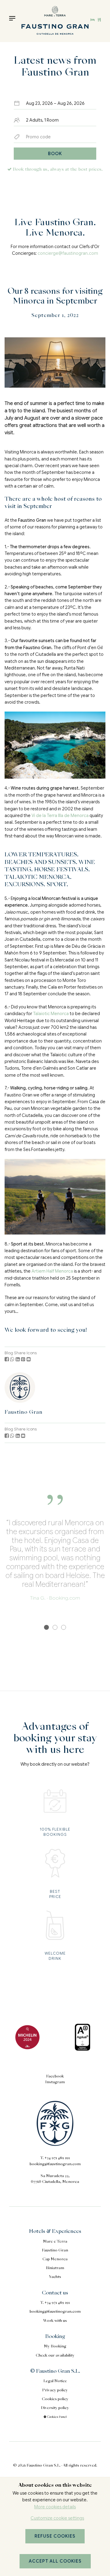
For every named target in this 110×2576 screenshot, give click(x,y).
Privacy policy (55, 2390)
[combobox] (55, 103)
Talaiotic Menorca (51, 1014)
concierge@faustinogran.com (68, 253)
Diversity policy (55, 2408)
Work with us (55, 2321)
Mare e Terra (55, 2242)
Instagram (55, 2082)
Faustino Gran (24, 1412)
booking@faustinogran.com (55, 2164)
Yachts (55, 2277)
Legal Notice (55, 2381)
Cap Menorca (55, 2259)
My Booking (55, 2347)
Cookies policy (55, 2399)
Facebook (55, 2077)
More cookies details (55, 2507)
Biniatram (55, 2268)
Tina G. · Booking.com (55, 1598)
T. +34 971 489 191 (55, 2158)
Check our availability (55, 2356)
